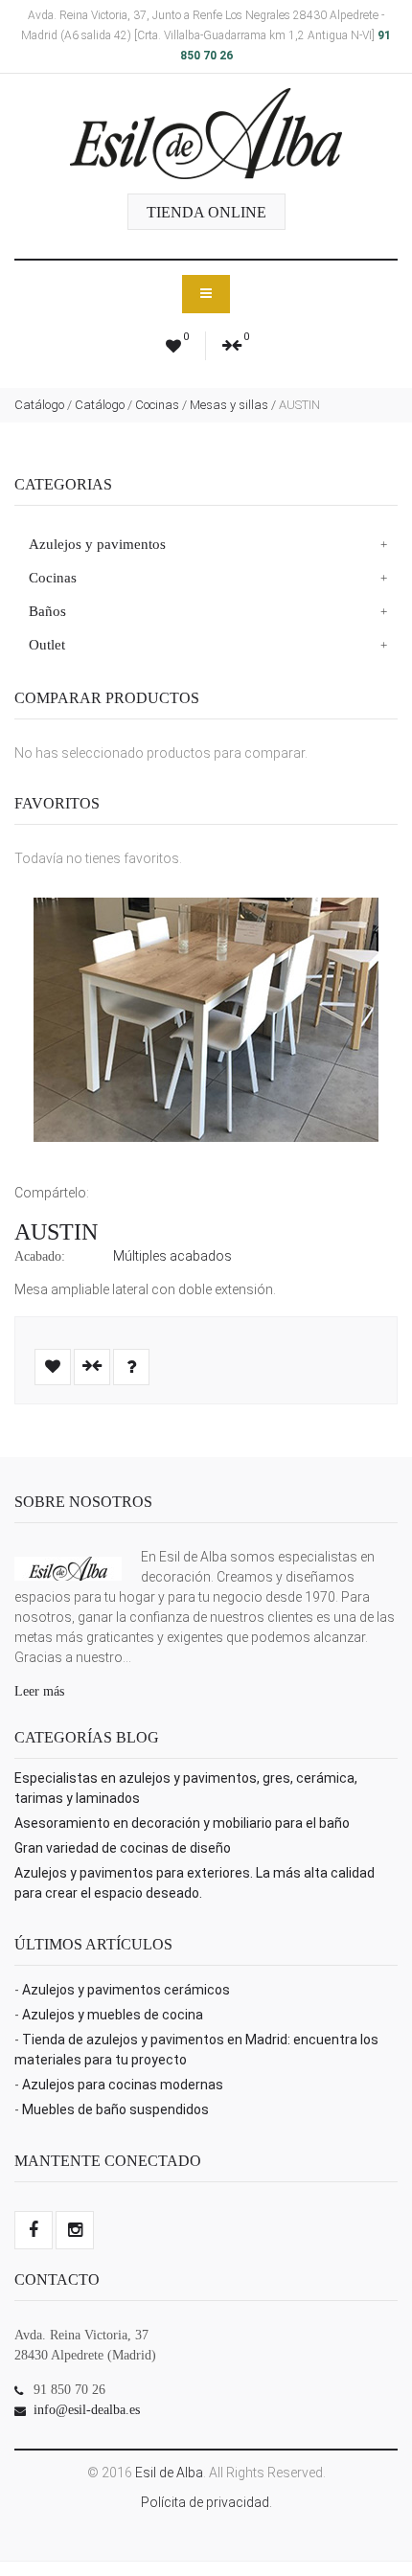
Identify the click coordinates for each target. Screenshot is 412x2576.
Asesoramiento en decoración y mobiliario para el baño (182, 1823)
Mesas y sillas (229, 405)
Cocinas (157, 405)
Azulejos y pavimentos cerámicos (126, 1990)
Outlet (47, 645)
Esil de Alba (169, 2473)
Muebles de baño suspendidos (115, 2109)
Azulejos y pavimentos (97, 544)
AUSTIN (56, 1232)
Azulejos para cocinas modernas (123, 2085)
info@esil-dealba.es (87, 2410)
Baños (47, 611)
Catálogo (39, 405)
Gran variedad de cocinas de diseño (123, 1848)
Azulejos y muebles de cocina (113, 2015)
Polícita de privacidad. (206, 2502)
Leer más (39, 1691)
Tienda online (206, 212)
